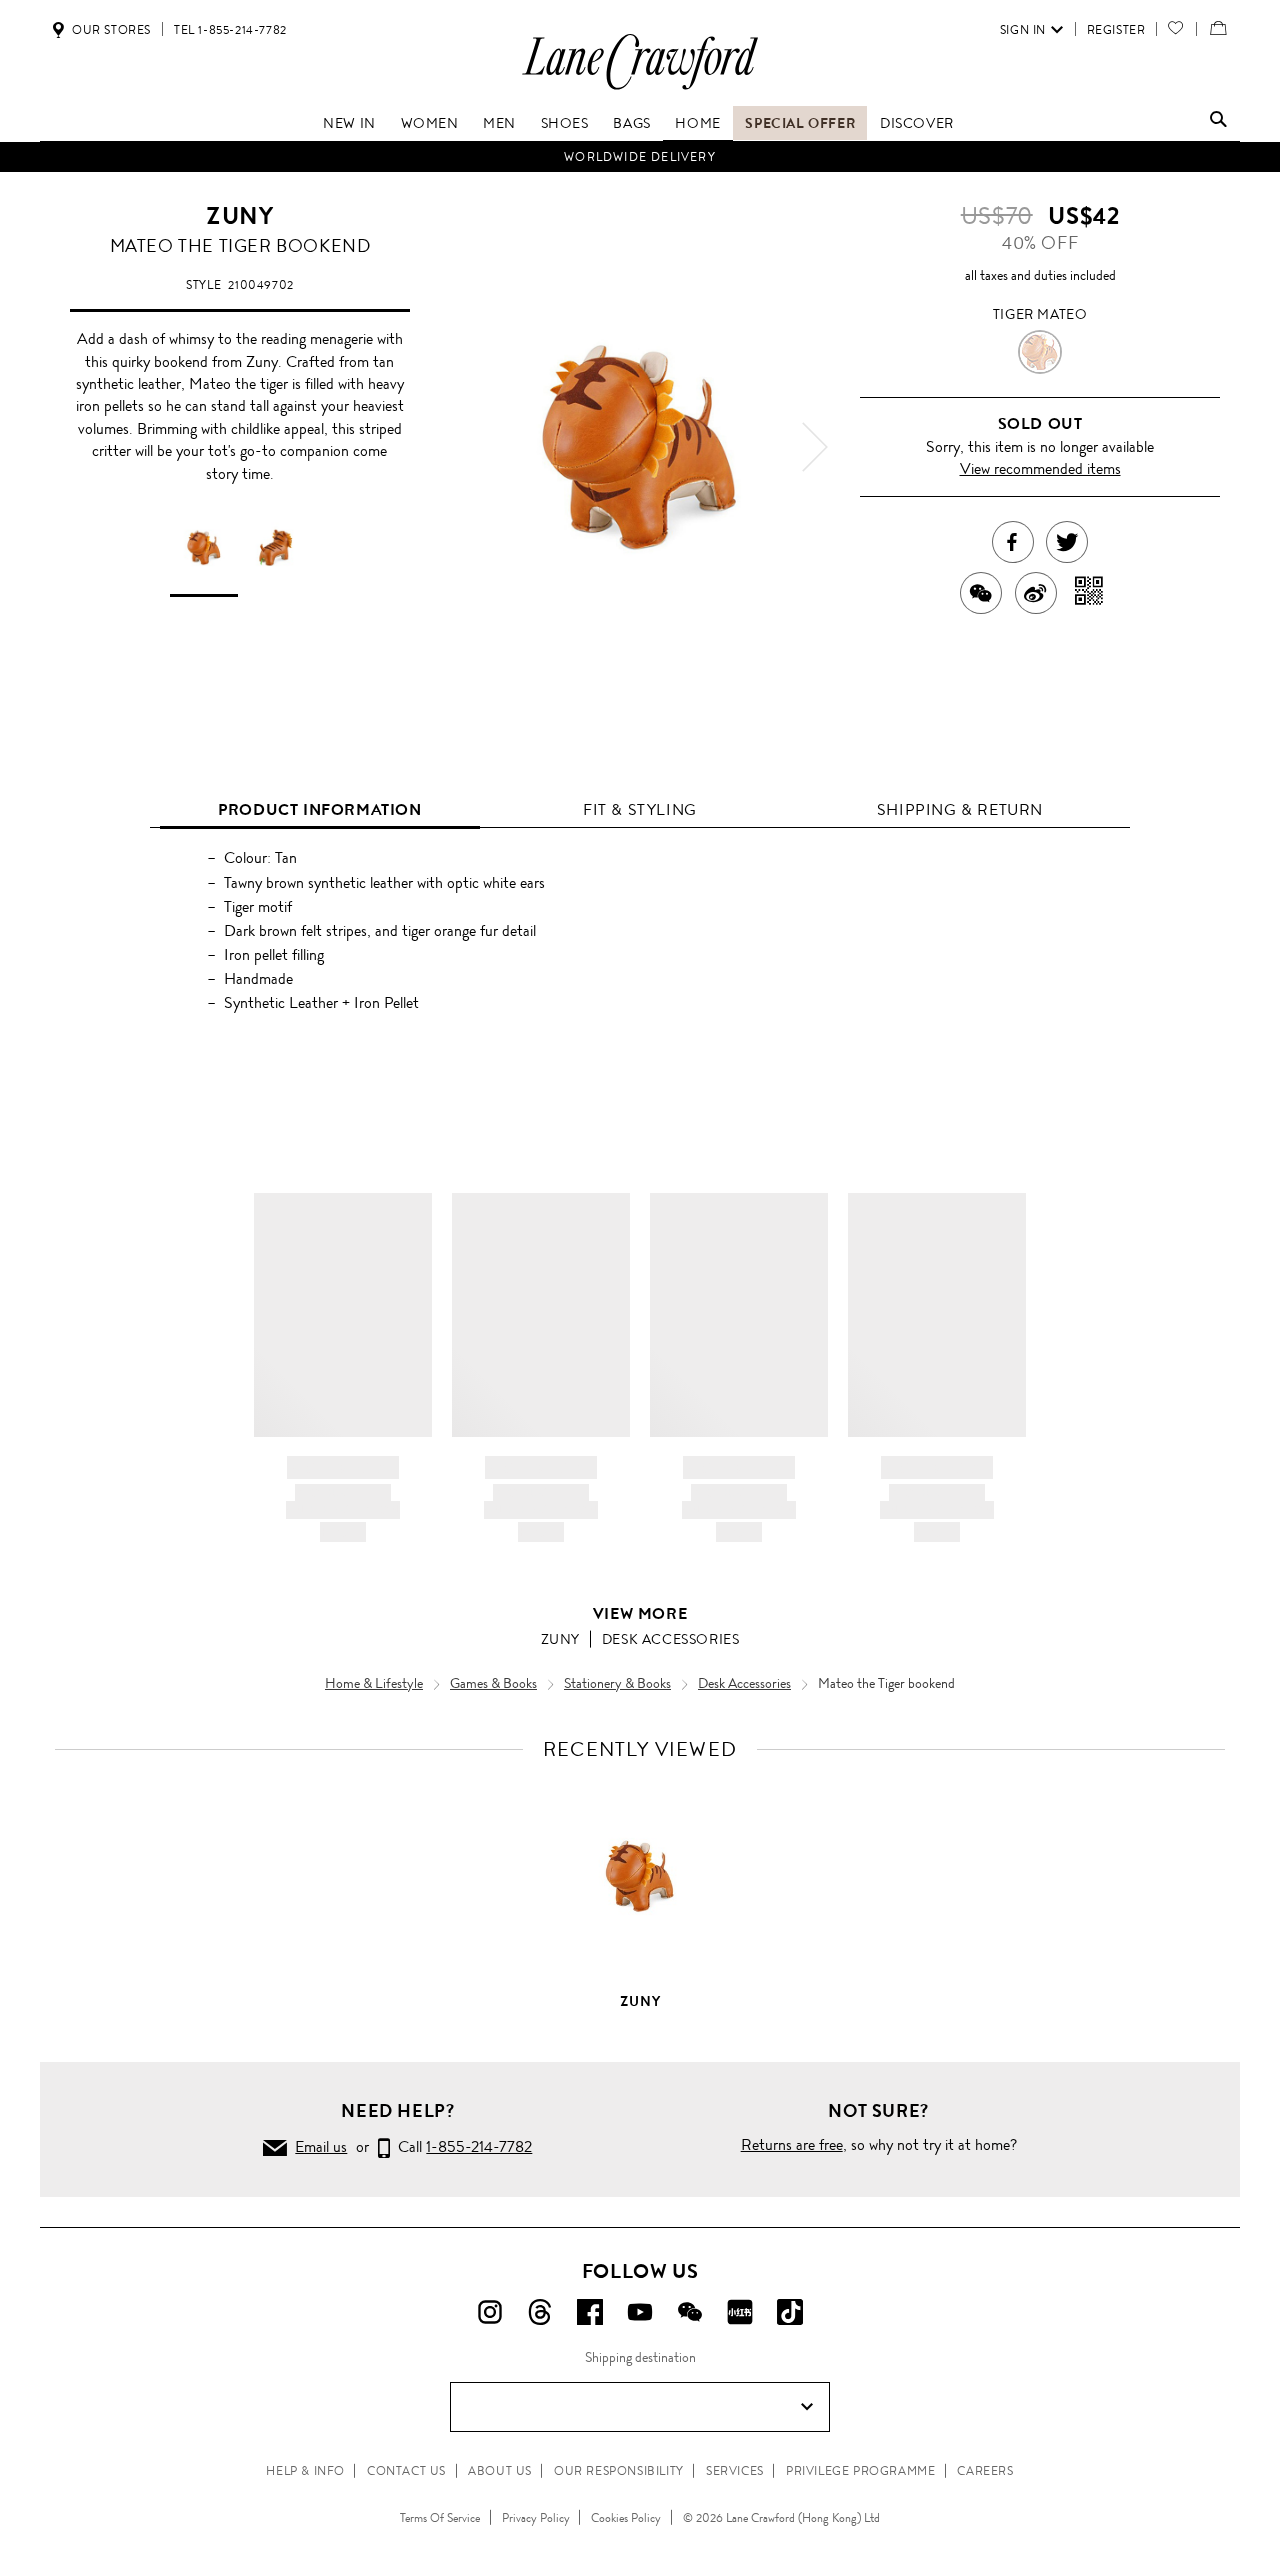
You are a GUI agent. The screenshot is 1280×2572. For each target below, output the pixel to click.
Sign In (1023, 30)
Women (430, 123)
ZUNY (239, 216)
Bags (631, 123)
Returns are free (792, 2144)
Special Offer (800, 123)
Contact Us (406, 2471)
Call (461, 2146)
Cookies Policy (626, 2518)
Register (1116, 30)
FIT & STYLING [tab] (640, 809)
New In (349, 123)
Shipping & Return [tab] (960, 809)
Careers (985, 2471)
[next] (815, 447)
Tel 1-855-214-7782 (230, 30)
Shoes (565, 123)
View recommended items (1040, 468)
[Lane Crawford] (640, 88)
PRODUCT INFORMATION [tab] (319, 809)
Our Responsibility (619, 2471)
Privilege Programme (860, 2471)
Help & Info (305, 2471)
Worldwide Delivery (640, 157)
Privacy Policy (536, 2518)
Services (735, 2471)
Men (499, 123)
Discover (917, 123)
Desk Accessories (671, 1639)
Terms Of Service (440, 2518)
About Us (500, 2471)
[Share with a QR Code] (1089, 593)
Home (697, 123)
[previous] (465, 447)
